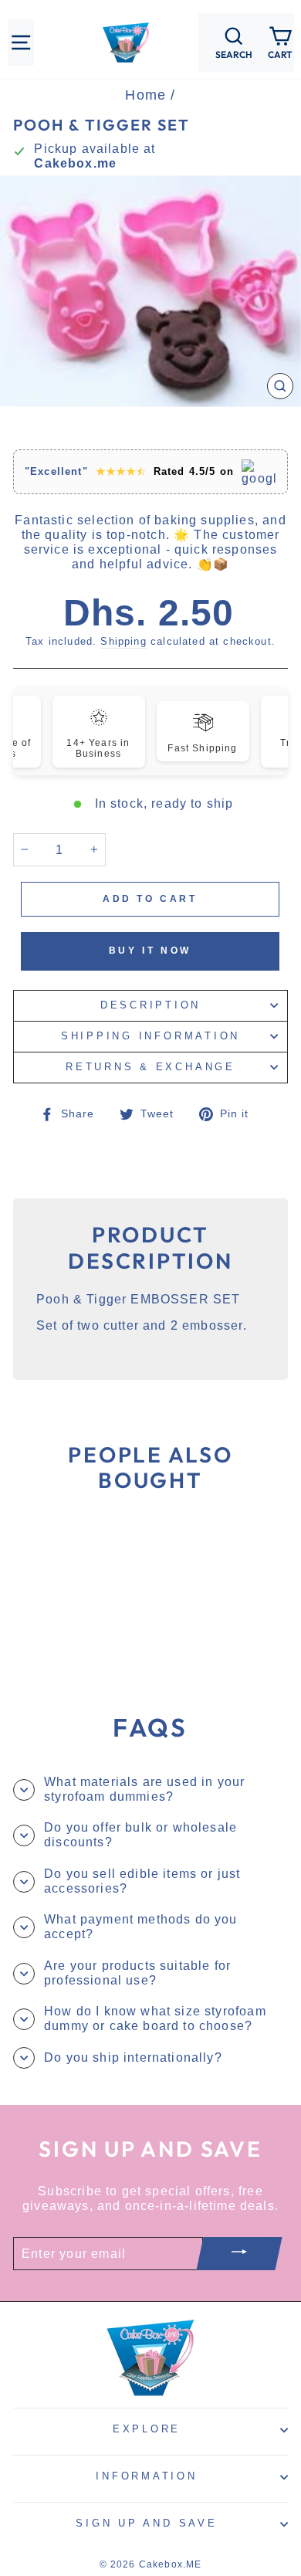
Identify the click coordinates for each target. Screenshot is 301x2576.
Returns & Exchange (150, 1067)
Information (146, 2476)
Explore (147, 2429)
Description (150, 1005)
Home (145, 95)
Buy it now (150, 951)
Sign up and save (146, 2523)
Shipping (123, 641)
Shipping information (150, 1036)
